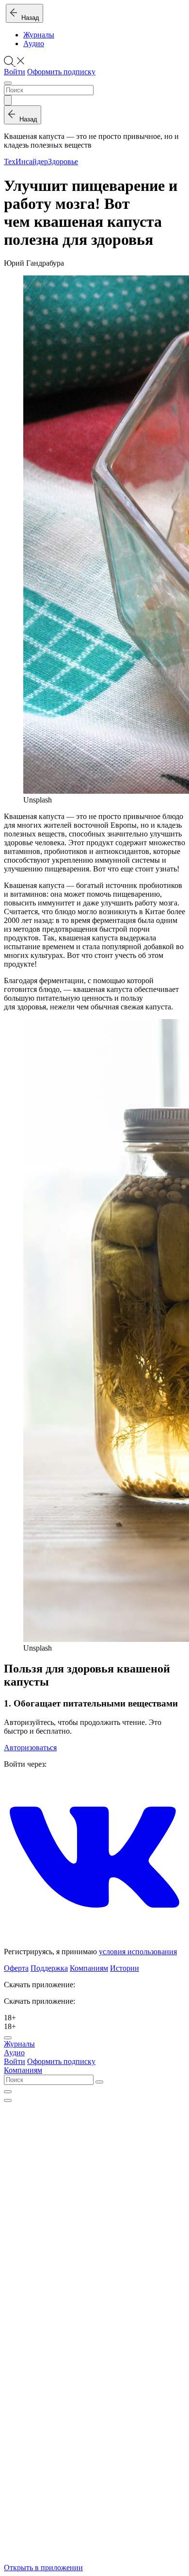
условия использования (138, 1952)
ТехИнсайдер (26, 162)
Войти (15, 72)
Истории (125, 1968)
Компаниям (89, 1968)
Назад (28, 18)
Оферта (16, 1968)
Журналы (39, 35)
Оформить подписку (61, 72)
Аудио (34, 43)
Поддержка (49, 1968)
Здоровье (63, 162)
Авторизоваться (30, 1748)
